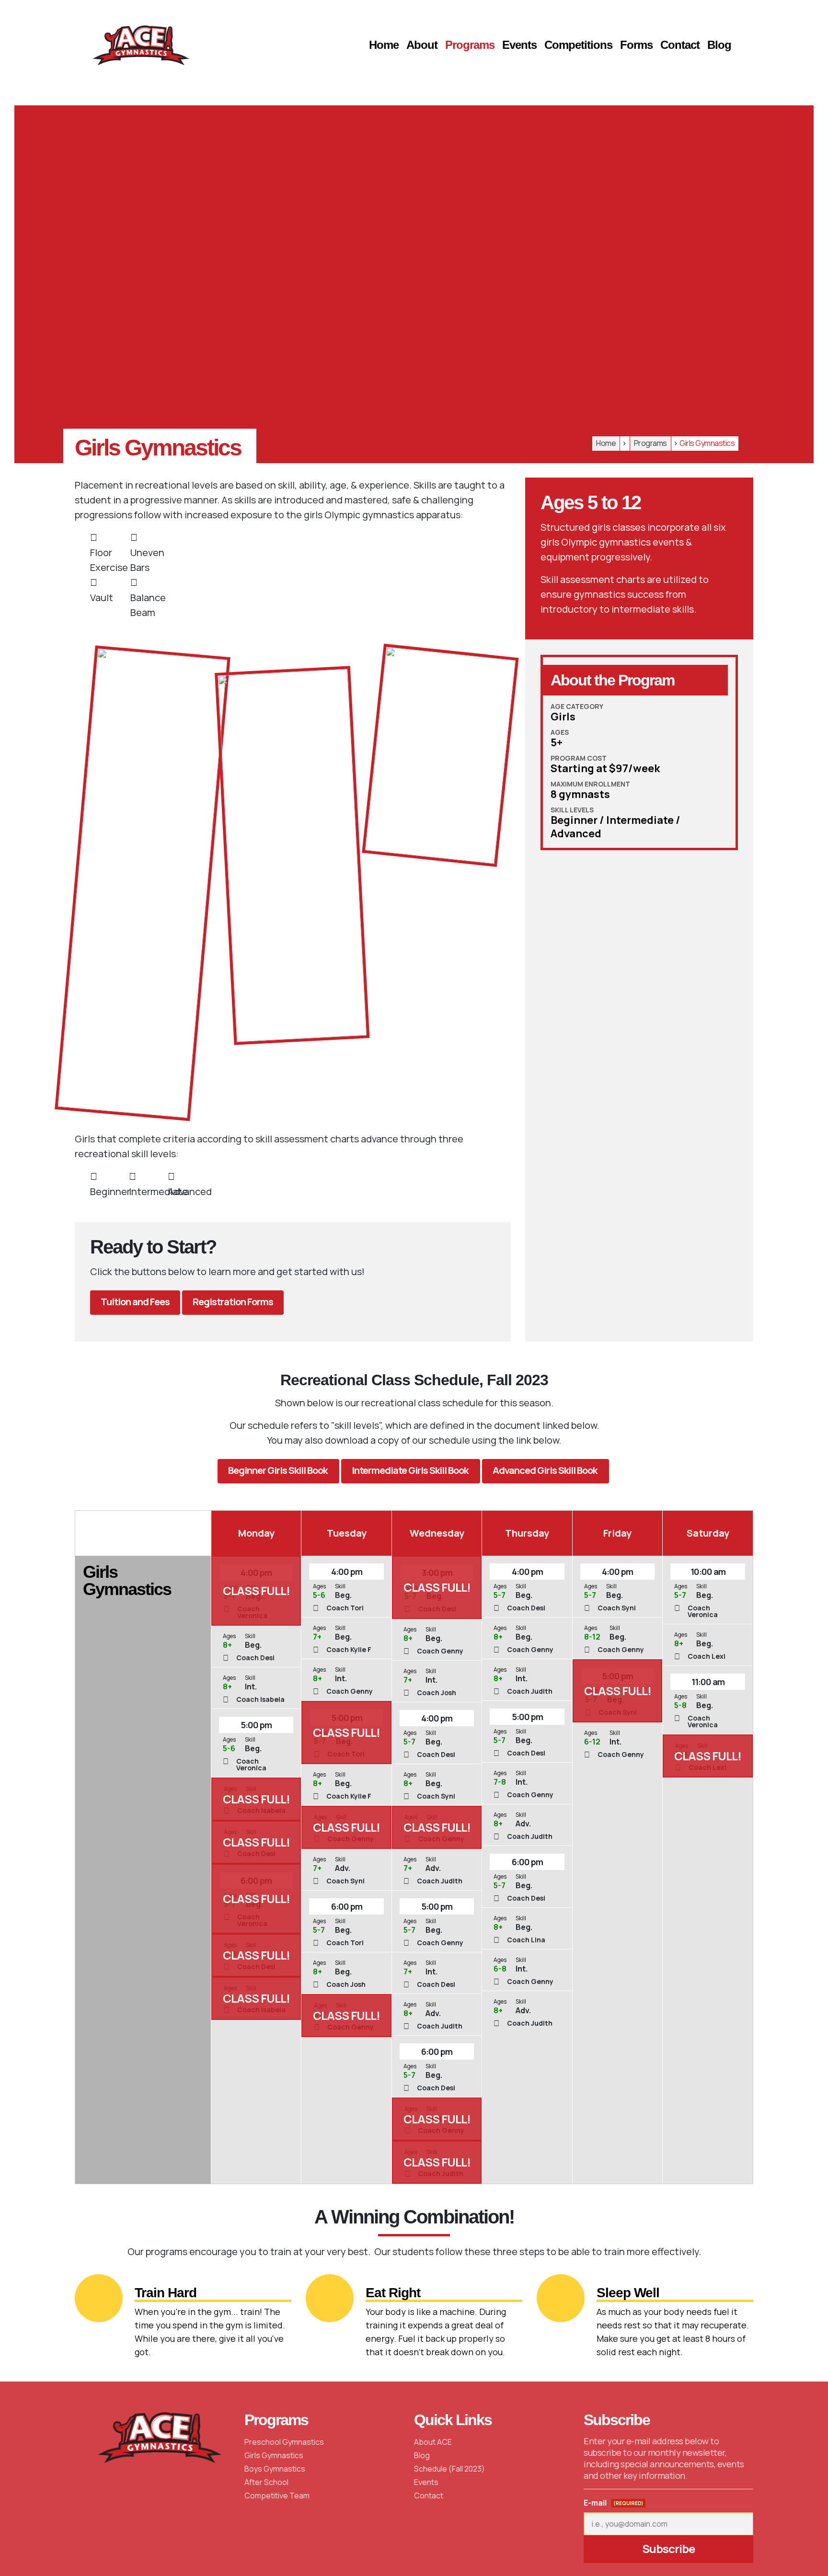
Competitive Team (277, 2496)
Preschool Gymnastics (284, 2442)
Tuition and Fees (135, 1302)
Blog (719, 45)
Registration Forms (233, 1302)
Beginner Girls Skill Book (278, 1470)
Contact (680, 45)
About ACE (433, 2442)
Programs (470, 45)
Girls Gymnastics (274, 2455)
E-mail (614, 2503)
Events (519, 45)
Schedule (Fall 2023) (449, 2469)
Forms (636, 45)
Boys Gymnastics (275, 2469)
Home (384, 45)
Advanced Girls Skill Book (546, 1470)
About (422, 45)
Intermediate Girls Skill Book (411, 1470)
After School (266, 2482)
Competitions (578, 45)
